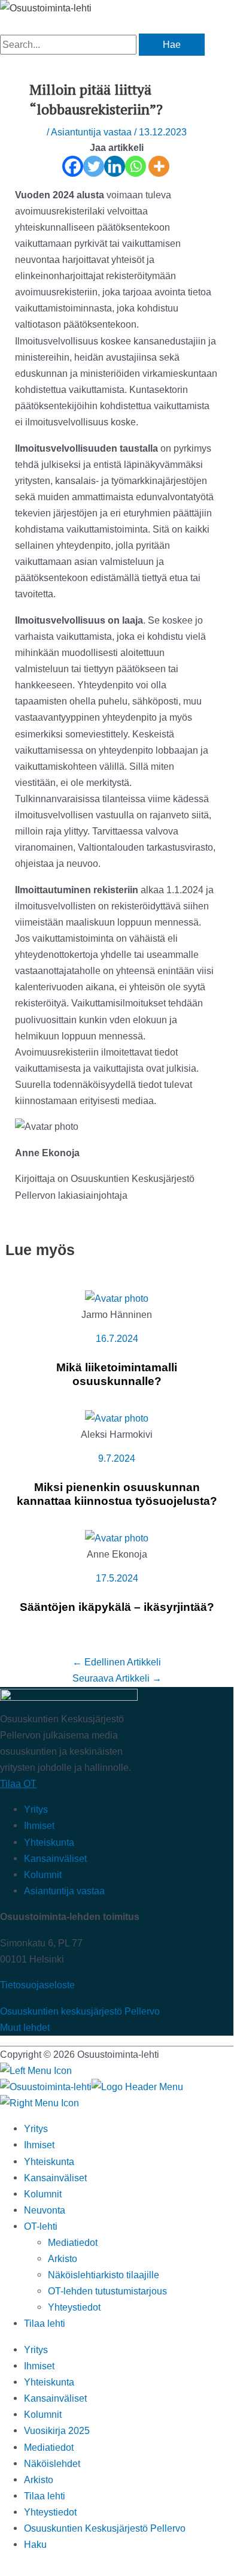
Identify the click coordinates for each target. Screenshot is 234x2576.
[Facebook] (73, 166)
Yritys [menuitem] (36, 2128)
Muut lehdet (25, 2027)
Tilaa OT (18, 1783)
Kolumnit (43, 1874)
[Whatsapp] (136, 166)
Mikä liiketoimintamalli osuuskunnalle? (117, 1374)
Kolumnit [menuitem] (43, 2194)
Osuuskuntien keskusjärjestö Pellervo (80, 2011)
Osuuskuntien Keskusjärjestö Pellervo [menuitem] (105, 2528)
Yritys (36, 1809)
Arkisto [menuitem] (63, 2258)
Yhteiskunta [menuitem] (49, 2161)
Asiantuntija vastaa (91, 132)
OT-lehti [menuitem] (41, 2226)
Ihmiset (39, 1825)
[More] (159, 166)
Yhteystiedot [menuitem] (74, 2307)
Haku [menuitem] (35, 2544)
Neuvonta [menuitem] (45, 2210)
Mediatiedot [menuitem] (73, 2242)
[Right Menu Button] (39, 2103)
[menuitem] (45, 2323)
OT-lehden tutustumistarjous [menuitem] (107, 2291)
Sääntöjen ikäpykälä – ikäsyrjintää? (117, 1607)
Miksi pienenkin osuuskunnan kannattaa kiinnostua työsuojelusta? (117, 1494)
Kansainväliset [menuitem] (55, 2178)
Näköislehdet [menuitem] (52, 2463)
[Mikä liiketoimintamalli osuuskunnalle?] (117, 1298)
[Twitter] (94, 166)
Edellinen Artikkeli (117, 1662)
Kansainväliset (55, 1858)
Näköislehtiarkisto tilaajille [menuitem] (104, 2275)
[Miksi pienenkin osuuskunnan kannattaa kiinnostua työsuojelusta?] (117, 1418)
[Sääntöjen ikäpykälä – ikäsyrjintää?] (117, 1538)
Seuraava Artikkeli (117, 1678)
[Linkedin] (115, 166)
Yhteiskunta (49, 1842)
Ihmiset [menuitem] (39, 2145)
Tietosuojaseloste (37, 1985)
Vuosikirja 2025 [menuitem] (57, 2430)
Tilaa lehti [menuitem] (45, 2496)
